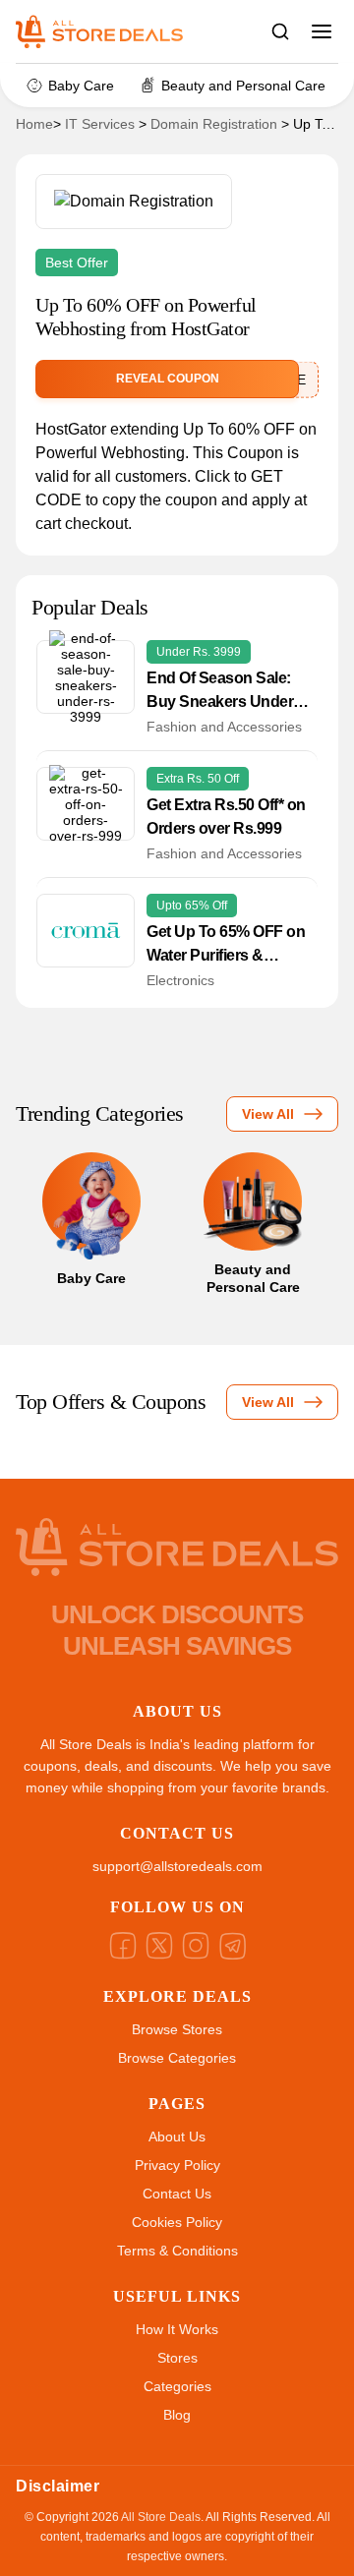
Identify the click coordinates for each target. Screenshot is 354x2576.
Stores (177, 2358)
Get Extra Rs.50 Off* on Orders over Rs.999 (226, 817)
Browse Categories (177, 2058)
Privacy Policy (177, 2165)
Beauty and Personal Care (243, 86)
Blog (177, 2415)
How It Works (177, 2329)
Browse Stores (177, 2029)
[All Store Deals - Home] (109, 31)
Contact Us (177, 2194)
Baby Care (81, 86)
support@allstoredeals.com (177, 1866)
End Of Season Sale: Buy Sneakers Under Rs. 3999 (220, 692)
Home (34, 124)
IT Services (100, 124)
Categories (177, 2386)
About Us (177, 2137)
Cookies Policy (177, 2222)
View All (268, 1114)
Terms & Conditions (177, 2251)
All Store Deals (161, 2517)
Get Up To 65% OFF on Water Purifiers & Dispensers (226, 945)
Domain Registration (214, 124)
